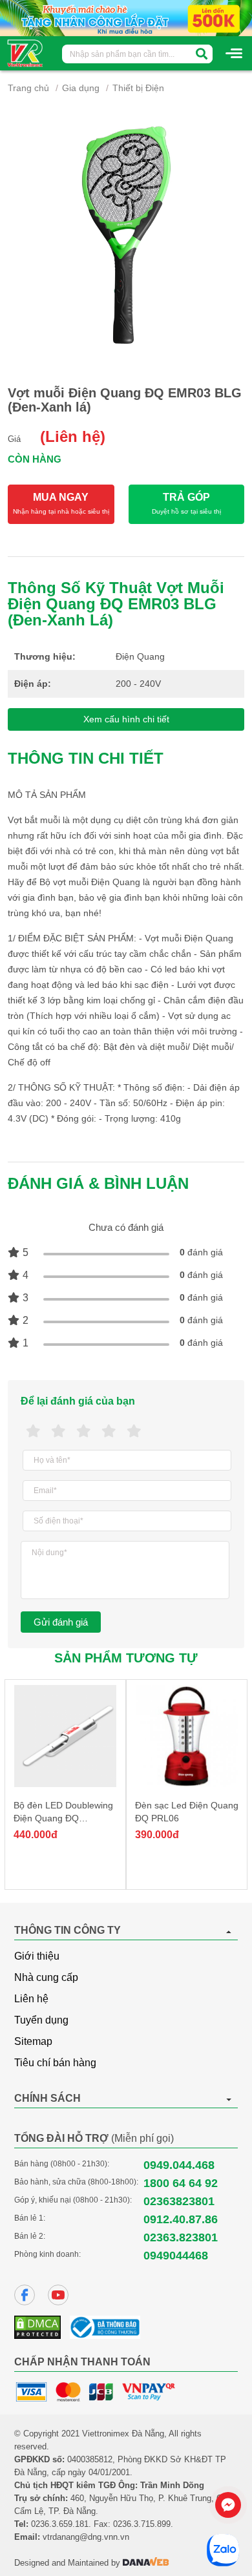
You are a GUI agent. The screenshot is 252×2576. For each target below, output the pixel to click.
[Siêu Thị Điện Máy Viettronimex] (26, 52)
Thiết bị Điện (138, 88)
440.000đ (36, 1835)
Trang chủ (28, 88)
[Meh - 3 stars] (84, 1431)
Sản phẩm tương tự (126, 1658)
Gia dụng (81, 88)
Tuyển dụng (41, 2020)
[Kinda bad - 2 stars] (58, 1431)
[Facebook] (25, 2295)
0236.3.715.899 (142, 2524)
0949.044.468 (179, 2165)
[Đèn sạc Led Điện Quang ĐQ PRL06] (187, 1736)
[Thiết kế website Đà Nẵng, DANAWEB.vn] (146, 2563)
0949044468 (176, 2256)
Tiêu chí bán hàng (55, 2063)
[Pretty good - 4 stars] (109, 1431)
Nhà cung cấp (46, 1977)
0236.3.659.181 (60, 2524)
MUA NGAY (61, 503)
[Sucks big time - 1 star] (33, 1431)
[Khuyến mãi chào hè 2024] (126, 17)
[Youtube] (58, 2295)
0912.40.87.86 (181, 2219)
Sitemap (33, 2041)
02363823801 (179, 2201)
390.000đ (157, 1835)
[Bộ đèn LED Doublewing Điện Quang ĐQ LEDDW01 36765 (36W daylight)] (65, 1736)
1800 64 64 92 (181, 2183)
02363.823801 (181, 2237)
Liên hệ (31, 1999)
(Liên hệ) (73, 436)
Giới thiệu (37, 1956)
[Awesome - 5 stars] (134, 1431)
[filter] (202, 54)
